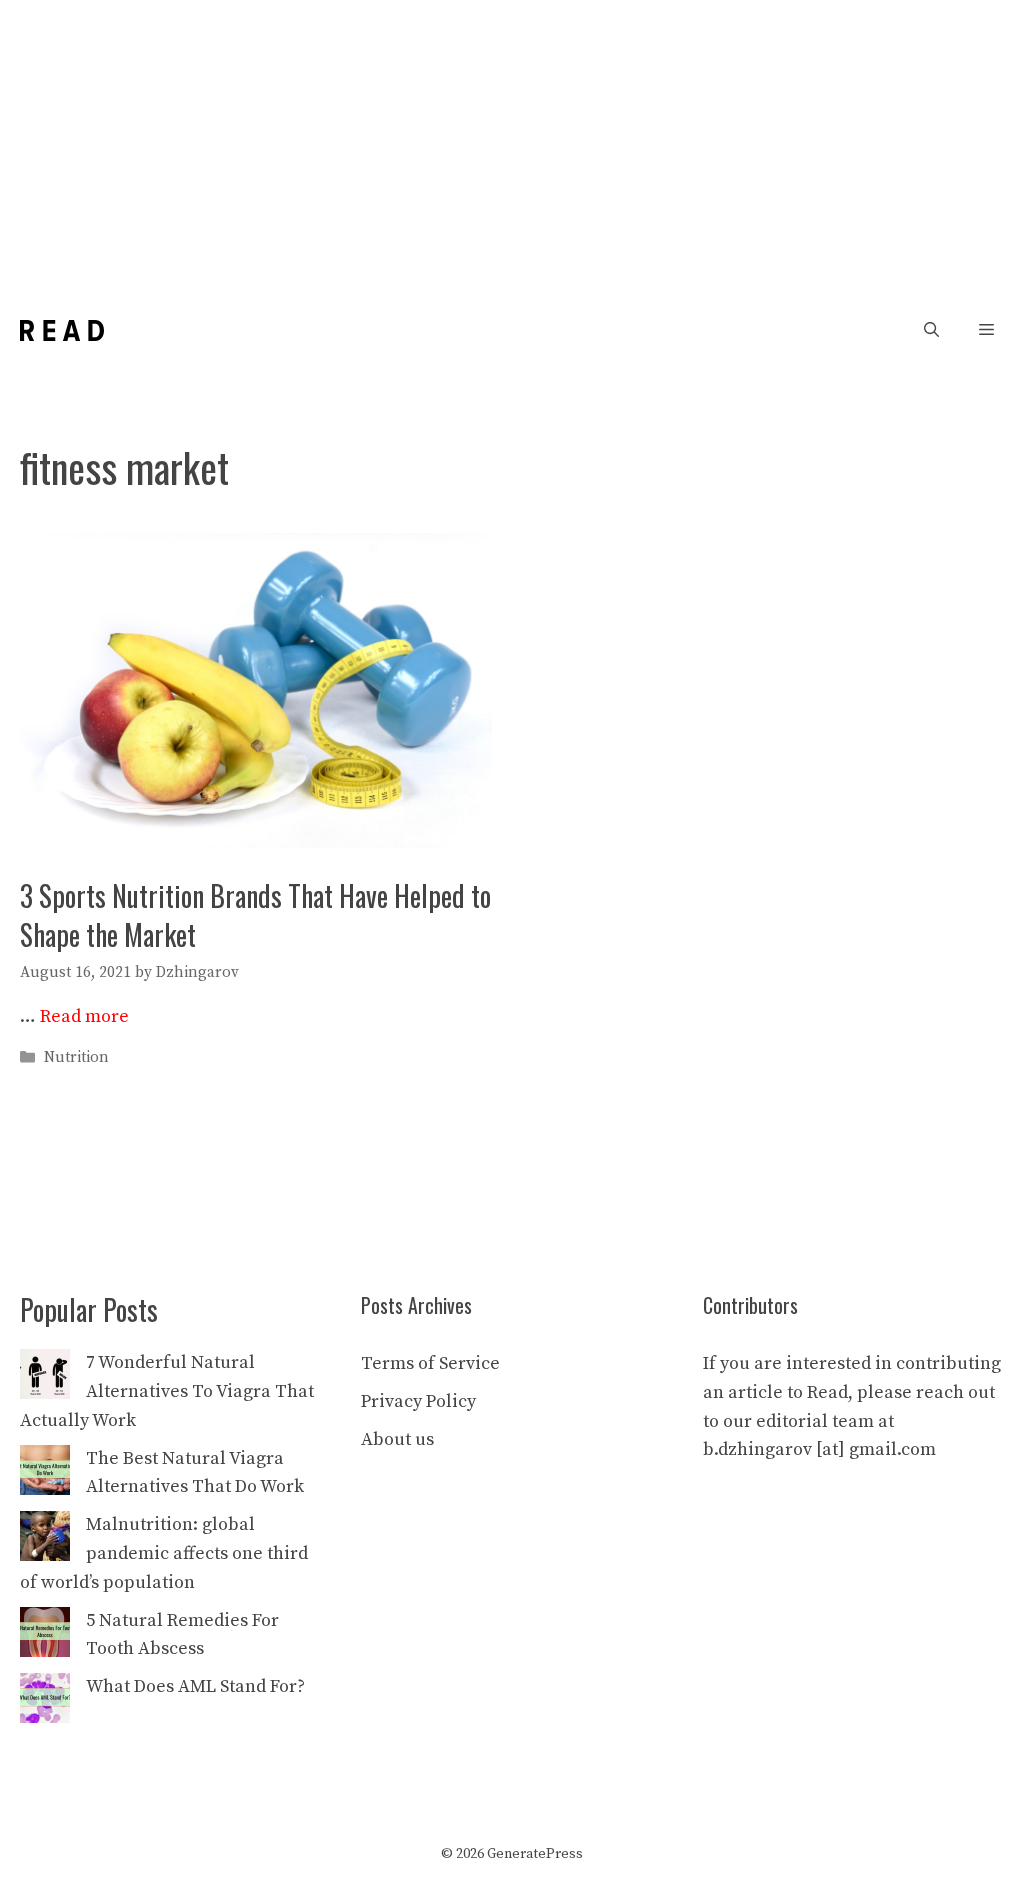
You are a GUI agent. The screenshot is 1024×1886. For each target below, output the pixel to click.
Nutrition (76, 1057)
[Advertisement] (512, 150)
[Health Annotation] (62, 330)
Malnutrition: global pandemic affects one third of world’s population (164, 1553)
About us (397, 1439)
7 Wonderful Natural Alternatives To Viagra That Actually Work (167, 1391)
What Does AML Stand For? (195, 1686)
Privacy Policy (418, 1401)
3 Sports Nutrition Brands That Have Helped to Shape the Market (255, 915)
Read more (84, 1016)
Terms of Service (430, 1363)
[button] (931, 330)
